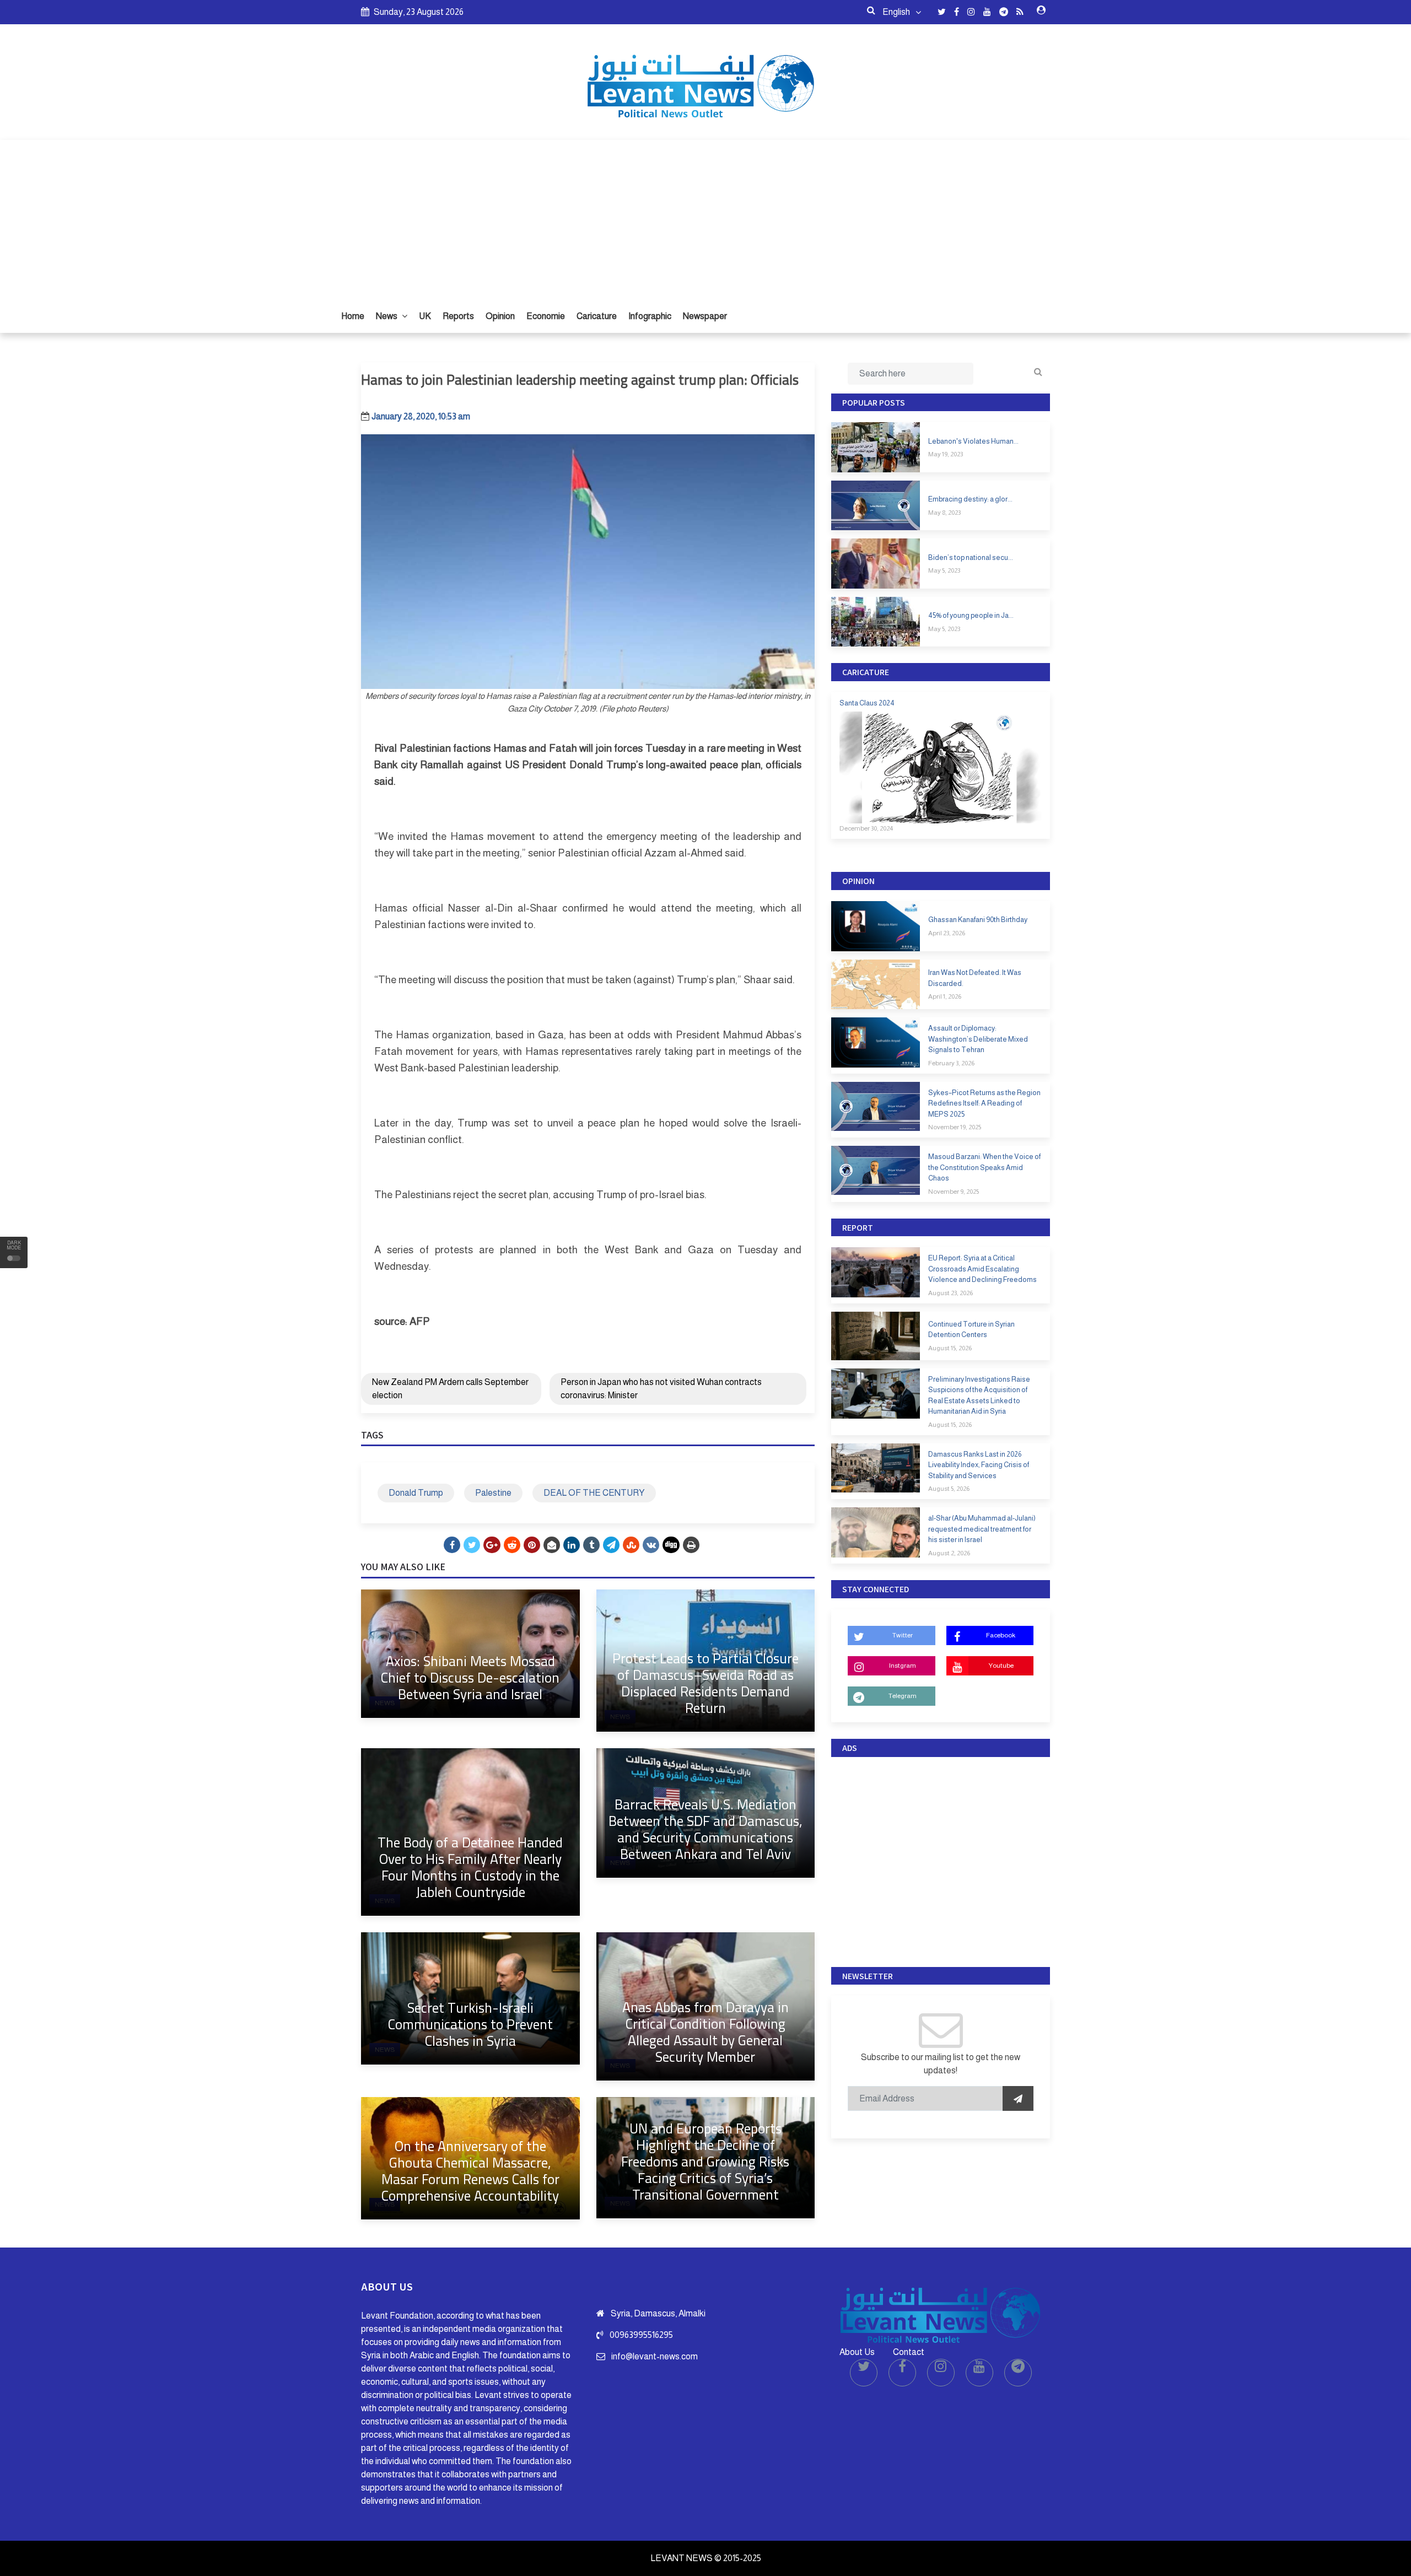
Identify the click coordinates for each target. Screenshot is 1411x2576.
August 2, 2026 (949, 1553)
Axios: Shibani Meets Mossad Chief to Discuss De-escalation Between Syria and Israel (470, 1677)
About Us (857, 2352)
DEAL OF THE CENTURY (594, 1493)
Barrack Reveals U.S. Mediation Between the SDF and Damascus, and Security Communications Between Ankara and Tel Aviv (705, 1829)
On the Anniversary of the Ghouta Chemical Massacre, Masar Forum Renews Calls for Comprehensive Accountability (470, 2171)
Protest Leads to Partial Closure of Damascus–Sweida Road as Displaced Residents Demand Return (705, 1683)
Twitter (903, 1635)
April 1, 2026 (945, 996)
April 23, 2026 (947, 933)
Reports (458, 316)
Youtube (1001, 1666)
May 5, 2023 (944, 570)
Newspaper (705, 316)
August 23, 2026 (950, 1293)
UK (425, 316)
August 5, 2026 (949, 1489)
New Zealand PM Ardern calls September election (450, 1389)
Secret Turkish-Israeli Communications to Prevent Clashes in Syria (470, 2024)
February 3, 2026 (951, 1063)
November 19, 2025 (955, 1127)
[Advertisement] (705, 217)
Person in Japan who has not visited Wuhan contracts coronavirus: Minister (661, 1389)
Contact (909, 2352)
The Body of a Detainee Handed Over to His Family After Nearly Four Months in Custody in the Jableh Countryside (470, 1867)
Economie (546, 316)
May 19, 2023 (946, 454)
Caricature (597, 316)
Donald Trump (416, 1493)
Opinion (500, 316)
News (387, 316)
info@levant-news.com (655, 2356)
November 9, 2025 (954, 1192)
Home (353, 316)
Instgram (903, 1666)
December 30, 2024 (866, 828)
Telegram (903, 1696)
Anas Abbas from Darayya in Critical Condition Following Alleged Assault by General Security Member (705, 2032)
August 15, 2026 (950, 1348)
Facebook (1001, 1635)
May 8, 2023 (944, 513)
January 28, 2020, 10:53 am (421, 416)
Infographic (650, 316)
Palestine (493, 1493)
